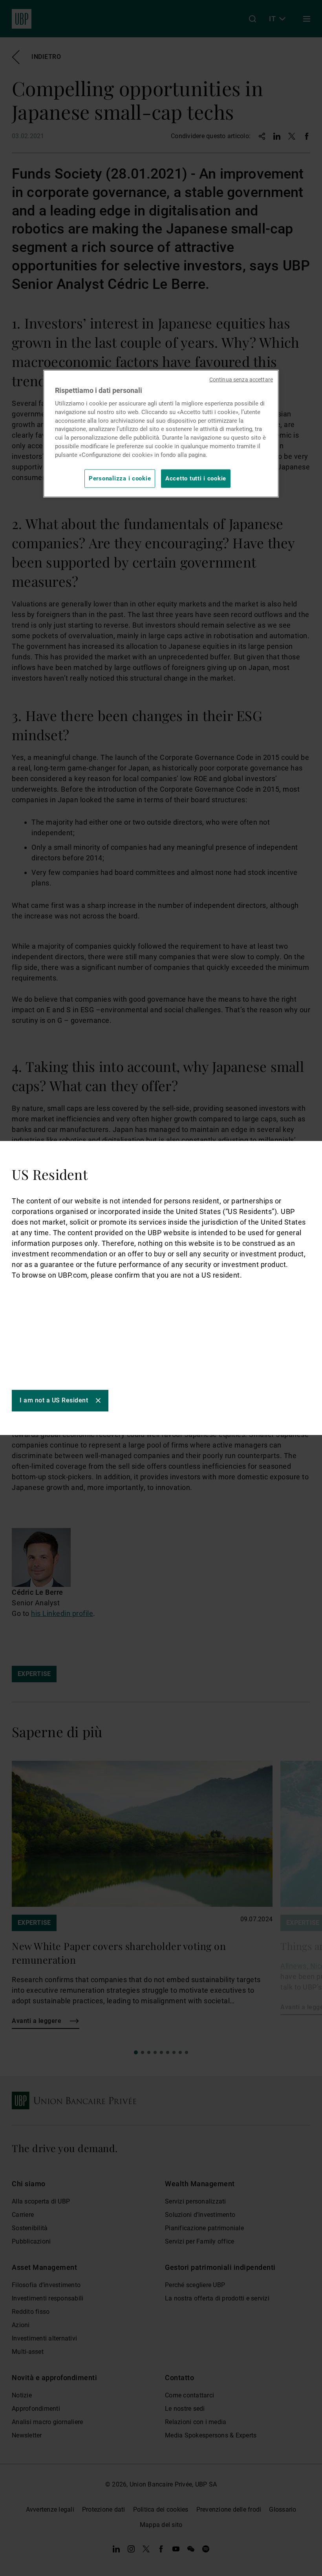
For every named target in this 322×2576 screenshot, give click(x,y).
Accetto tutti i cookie (196, 478)
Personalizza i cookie (120, 478)
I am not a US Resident (54, 1400)
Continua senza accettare (241, 380)
